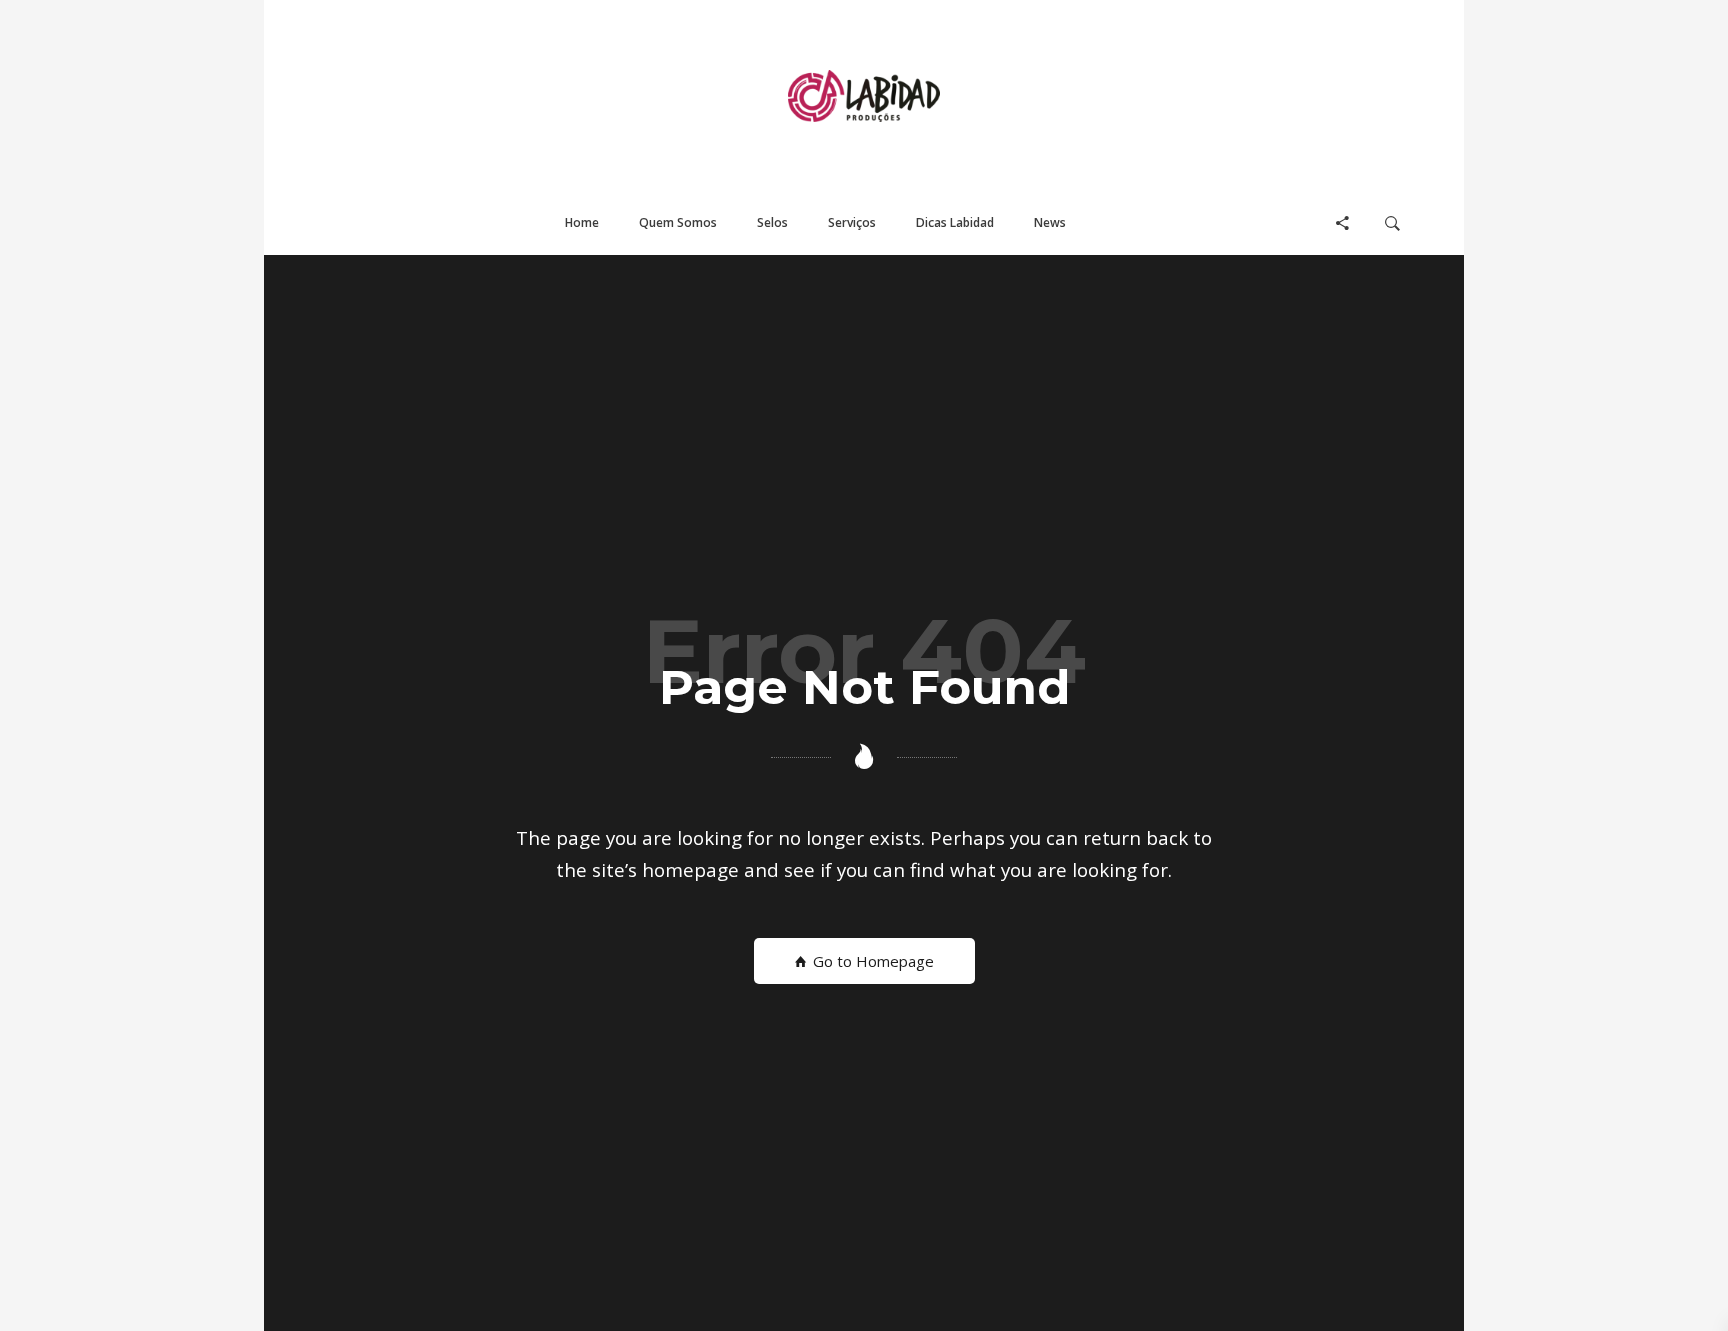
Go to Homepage (871, 961)
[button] (582, 223)
